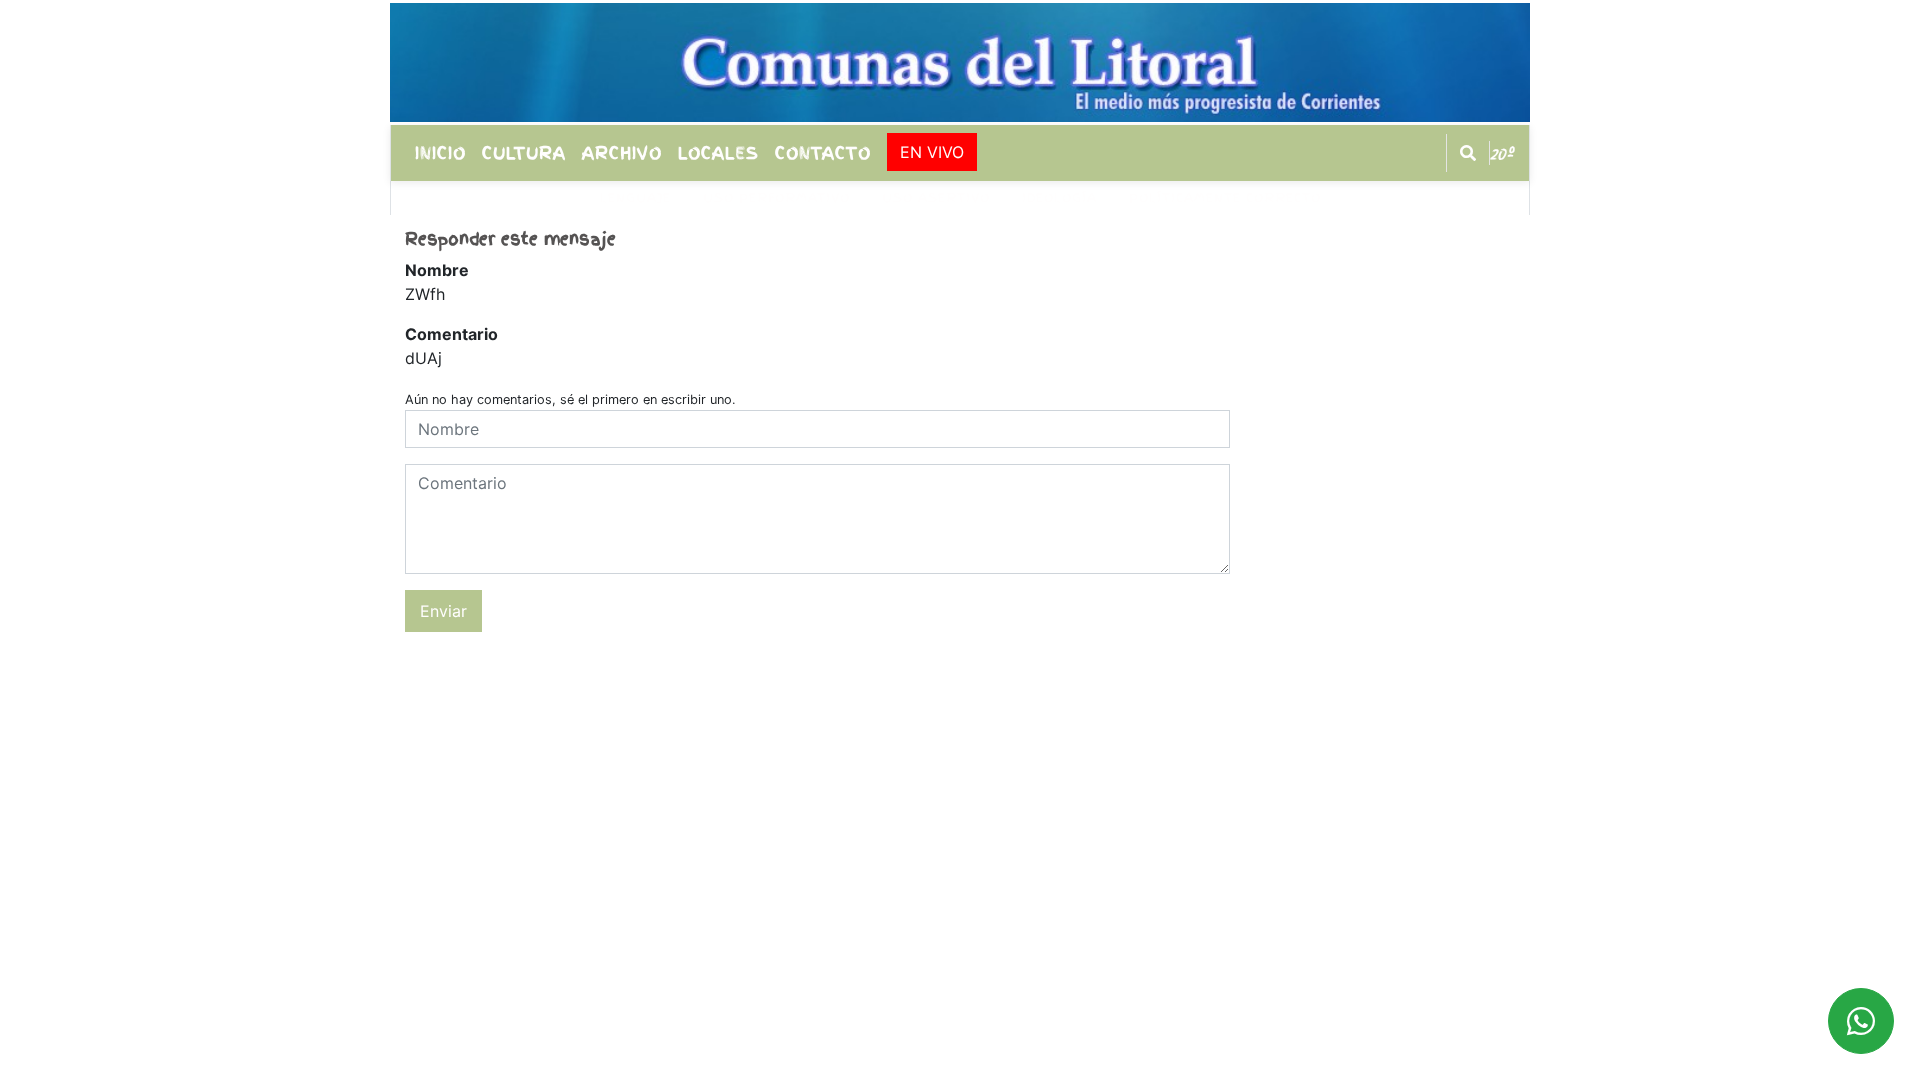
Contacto (823, 153)
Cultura (524, 153)
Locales (718, 153)
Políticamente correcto (1225, 198)
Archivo (622, 153)
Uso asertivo (936, 198)
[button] (1468, 153)
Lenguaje (635, 198)
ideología (1059, 198)
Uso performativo (776, 198)
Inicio (440, 153)
